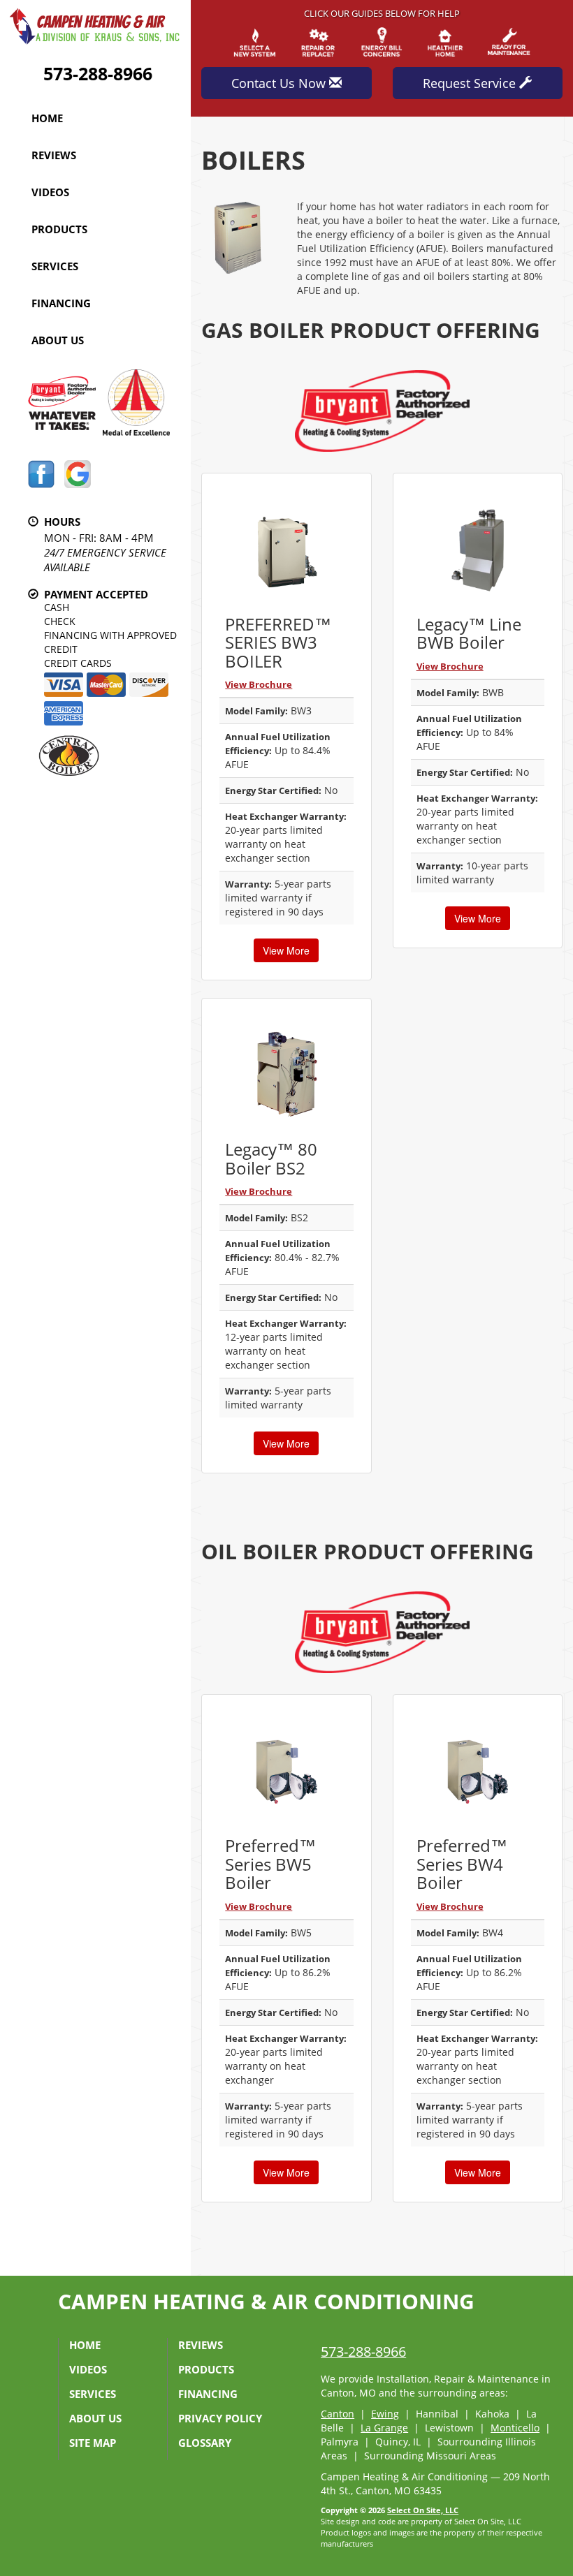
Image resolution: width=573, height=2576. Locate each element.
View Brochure (259, 684)
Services (55, 266)
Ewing (385, 2414)
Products (59, 229)
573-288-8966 (98, 73)
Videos (50, 192)
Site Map (93, 2443)
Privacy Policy (220, 2418)
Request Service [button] (471, 83)
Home (47, 118)
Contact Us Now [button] (280, 83)
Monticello (515, 2428)
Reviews (54, 155)
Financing (61, 303)
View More (286, 950)
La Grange (384, 2428)
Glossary (205, 2443)
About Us (58, 340)
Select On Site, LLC (423, 2510)
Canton (338, 2414)
